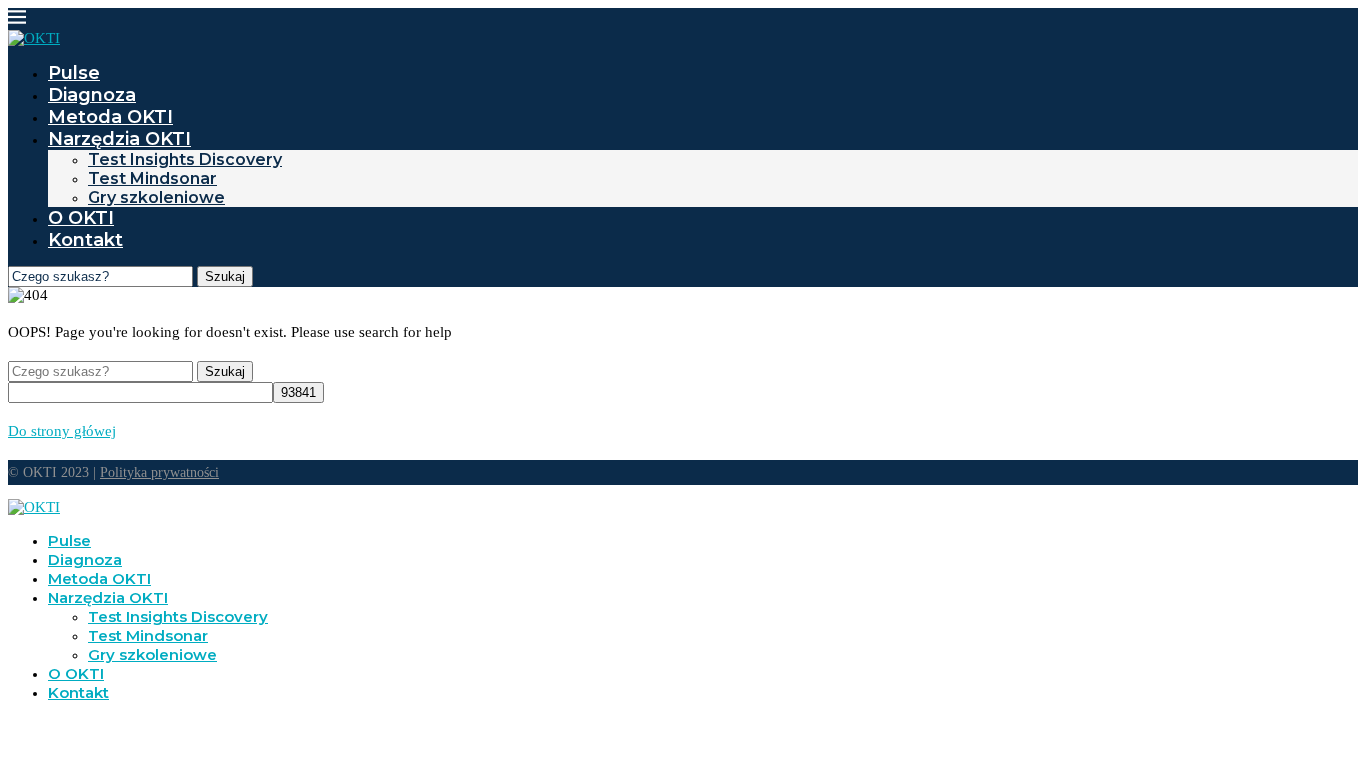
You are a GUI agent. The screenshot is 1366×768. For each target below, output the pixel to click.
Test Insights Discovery (185, 159)
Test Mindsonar (152, 178)
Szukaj (225, 276)
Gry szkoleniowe (156, 197)
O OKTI (81, 218)
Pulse (74, 73)
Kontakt (85, 240)
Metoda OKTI (110, 117)
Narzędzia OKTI (119, 139)
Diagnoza (92, 95)
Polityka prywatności (159, 472)
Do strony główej (62, 431)
